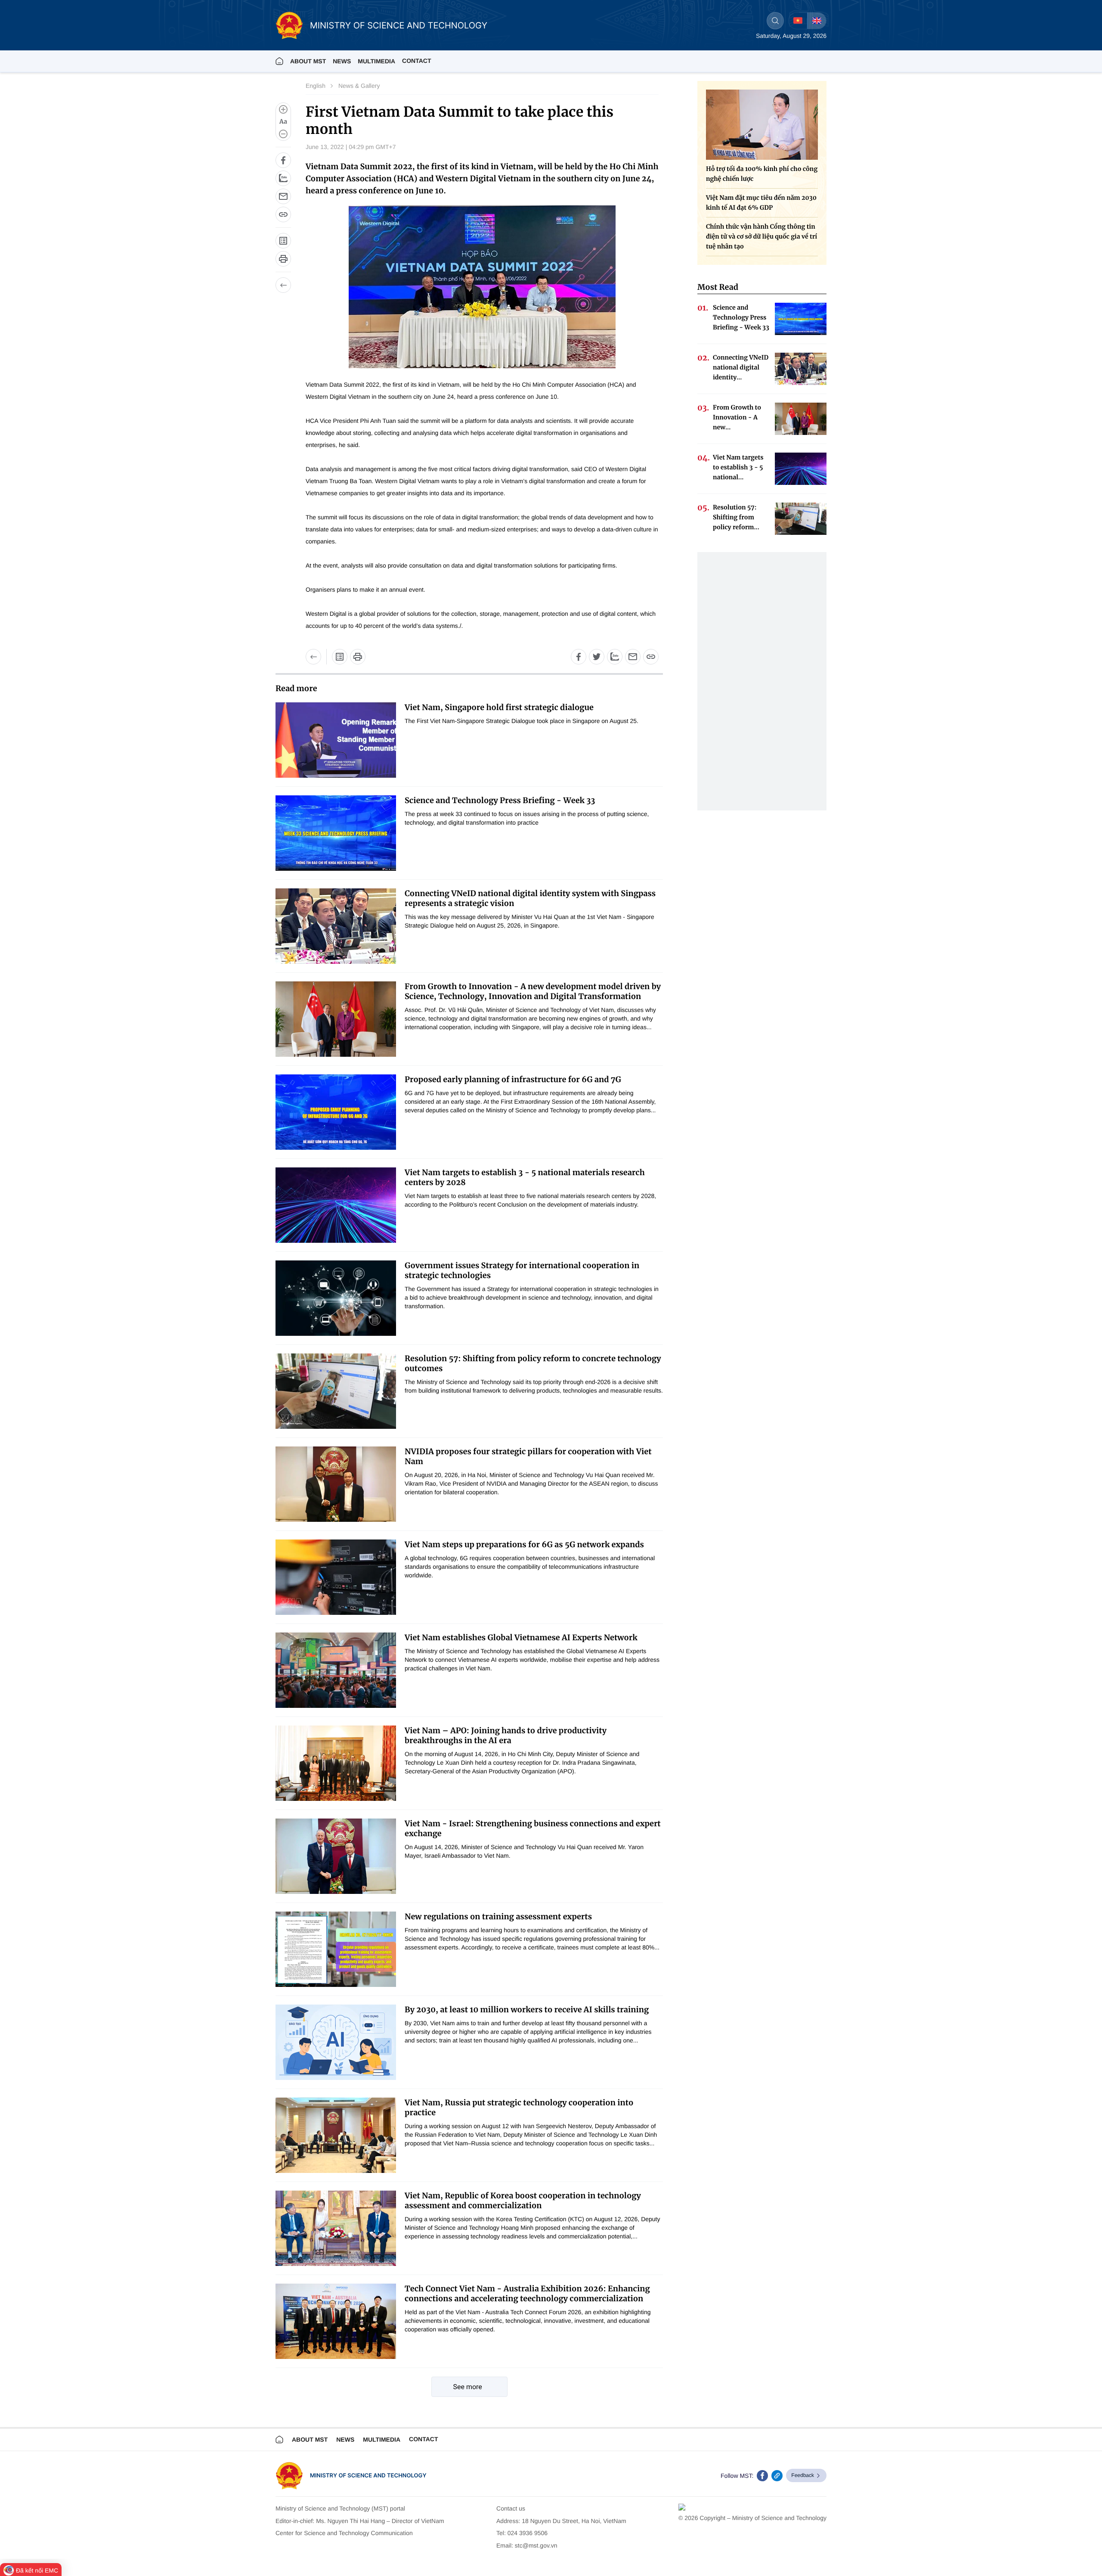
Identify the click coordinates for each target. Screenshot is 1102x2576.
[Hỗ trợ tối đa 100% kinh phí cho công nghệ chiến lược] (762, 125)
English (316, 86)
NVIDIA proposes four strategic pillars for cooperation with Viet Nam (528, 1456)
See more (468, 2387)
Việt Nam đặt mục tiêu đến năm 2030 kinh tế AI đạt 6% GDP (761, 203)
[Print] (283, 259)
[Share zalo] (283, 178)
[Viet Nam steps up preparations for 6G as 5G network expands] (336, 1577)
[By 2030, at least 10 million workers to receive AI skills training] (336, 2042)
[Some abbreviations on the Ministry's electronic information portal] (283, 241)
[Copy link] (283, 214)
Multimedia (382, 2439)
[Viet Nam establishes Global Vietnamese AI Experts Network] (336, 1670)
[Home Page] (279, 61)
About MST (308, 61)
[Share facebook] (283, 160)
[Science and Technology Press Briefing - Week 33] (336, 833)
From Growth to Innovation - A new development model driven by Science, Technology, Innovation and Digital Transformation (533, 991)
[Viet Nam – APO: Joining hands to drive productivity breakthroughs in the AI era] (336, 1763)
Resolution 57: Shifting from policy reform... (736, 517)
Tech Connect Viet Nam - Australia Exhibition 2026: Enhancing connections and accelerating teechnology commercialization (527, 2294)
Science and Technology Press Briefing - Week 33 (500, 800)
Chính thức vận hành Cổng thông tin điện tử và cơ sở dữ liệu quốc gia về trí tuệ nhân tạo (761, 236)
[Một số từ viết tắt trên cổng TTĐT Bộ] (340, 657)
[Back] (283, 285)
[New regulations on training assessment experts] (336, 1949)
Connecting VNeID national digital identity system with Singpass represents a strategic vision (530, 898)
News (342, 61)
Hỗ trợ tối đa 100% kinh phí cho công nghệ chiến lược (762, 174)
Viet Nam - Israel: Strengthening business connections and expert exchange (533, 1828)
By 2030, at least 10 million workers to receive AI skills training (527, 2010)
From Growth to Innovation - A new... (737, 417)
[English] (817, 21)
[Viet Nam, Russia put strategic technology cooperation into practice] (336, 2135)
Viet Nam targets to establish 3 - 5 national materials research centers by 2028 (525, 1177)
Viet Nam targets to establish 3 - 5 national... (738, 467)
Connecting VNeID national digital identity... (741, 367)
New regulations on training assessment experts (498, 1916)
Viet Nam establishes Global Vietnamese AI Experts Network (521, 1637)
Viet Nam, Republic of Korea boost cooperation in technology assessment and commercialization (523, 2200)
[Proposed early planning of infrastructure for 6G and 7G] (336, 1112)
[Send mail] (283, 196)
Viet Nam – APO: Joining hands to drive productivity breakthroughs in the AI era (506, 1735)
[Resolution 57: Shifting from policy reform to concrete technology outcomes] (336, 1391)
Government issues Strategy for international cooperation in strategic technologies (522, 1270)
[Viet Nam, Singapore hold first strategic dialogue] (336, 740)
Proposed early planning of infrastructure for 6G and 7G (513, 1079)
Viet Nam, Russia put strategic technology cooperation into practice (519, 2107)
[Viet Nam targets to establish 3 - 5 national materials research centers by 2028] (336, 1205)
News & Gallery (359, 86)
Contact (416, 61)
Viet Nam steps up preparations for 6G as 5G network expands (524, 1544)
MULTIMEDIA (376, 61)
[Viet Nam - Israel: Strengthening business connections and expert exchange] (336, 1856)
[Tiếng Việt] (798, 21)
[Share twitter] (597, 657)
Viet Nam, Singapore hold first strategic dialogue (499, 707)
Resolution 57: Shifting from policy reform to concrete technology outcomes (533, 1363)
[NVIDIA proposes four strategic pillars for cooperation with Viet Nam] (336, 1484)
